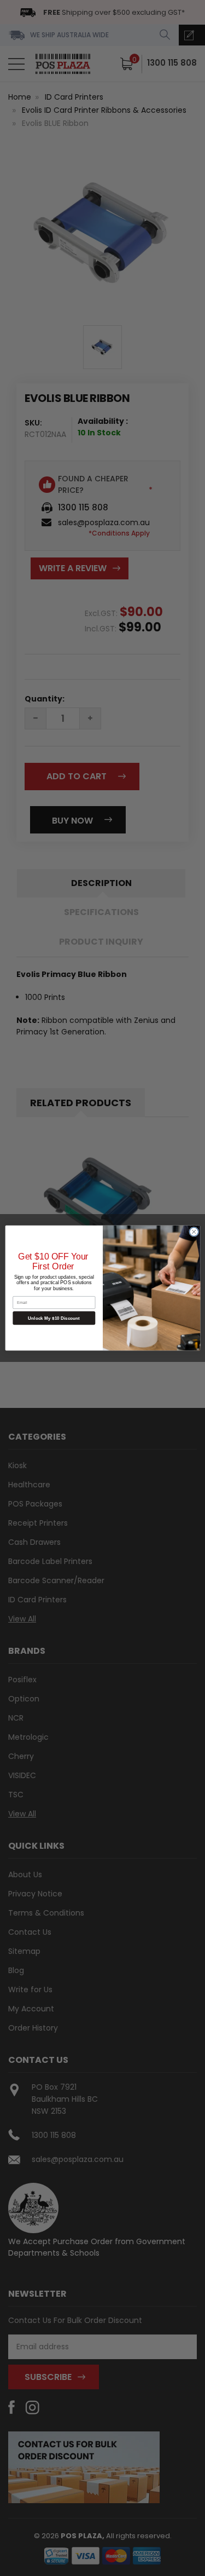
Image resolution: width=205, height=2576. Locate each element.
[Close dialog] (194, 1232)
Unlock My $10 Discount (54, 1318)
